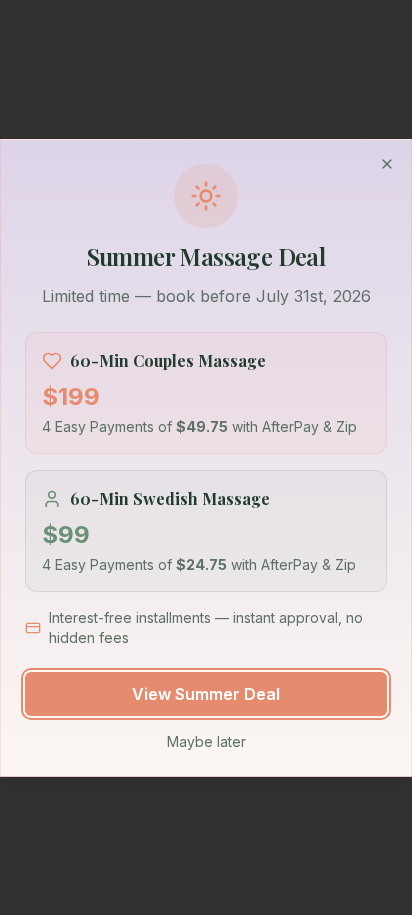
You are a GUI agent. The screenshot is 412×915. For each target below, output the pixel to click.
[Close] (387, 164)
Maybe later (206, 741)
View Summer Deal (206, 694)
